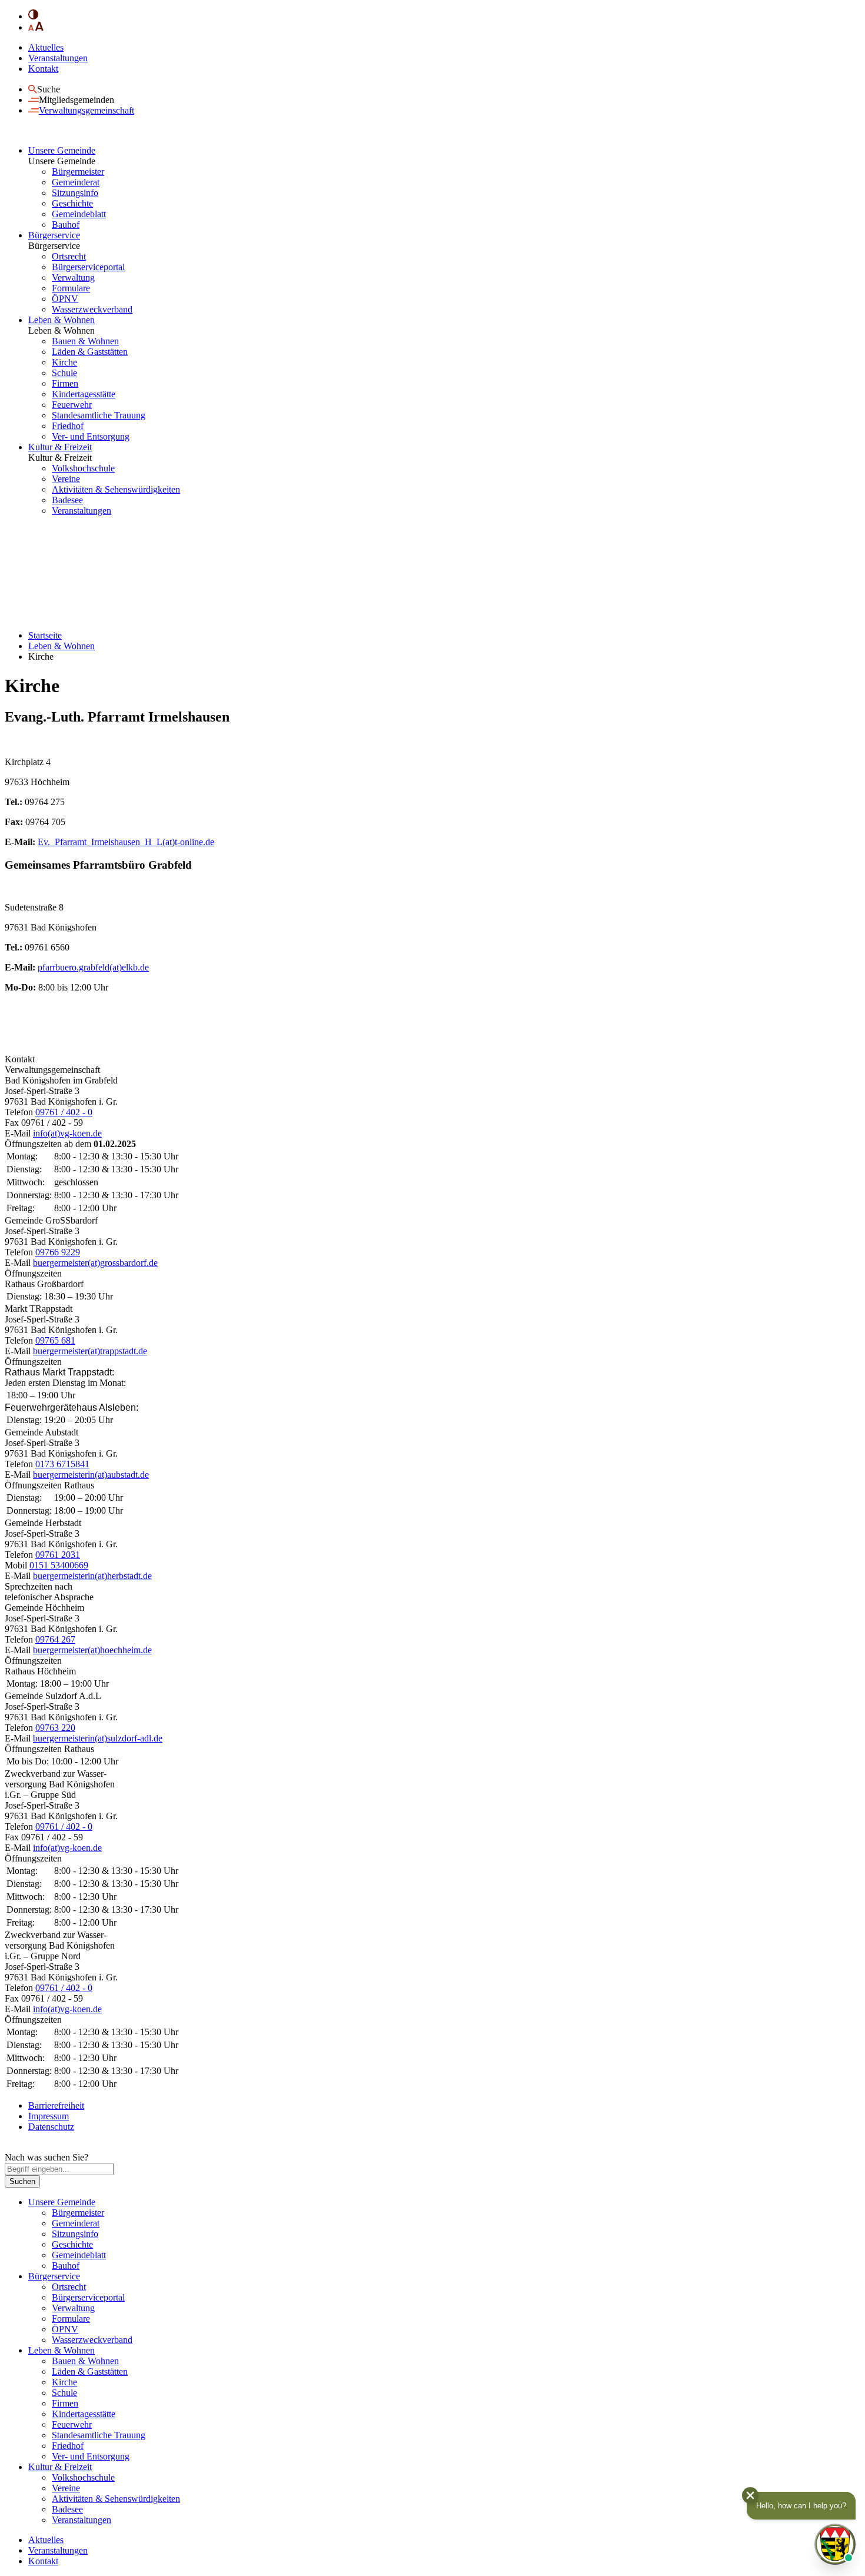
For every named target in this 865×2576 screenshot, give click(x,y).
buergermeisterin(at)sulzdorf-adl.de (98, 1738)
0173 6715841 (62, 1464)
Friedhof (68, 426)
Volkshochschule (83, 468)
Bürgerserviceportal (88, 267)
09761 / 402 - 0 (64, 1112)
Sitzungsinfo (75, 193)
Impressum (49, 2116)
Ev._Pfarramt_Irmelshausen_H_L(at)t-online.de (126, 842)
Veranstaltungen (58, 58)
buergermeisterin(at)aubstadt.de (91, 1475)
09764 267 (55, 1639)
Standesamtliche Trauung (99, 415)
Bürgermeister (78, 172)
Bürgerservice (54, 235)
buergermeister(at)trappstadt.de (90, 1351)
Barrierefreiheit (56, 2105)
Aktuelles (46, 47)
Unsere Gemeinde (62, 150)
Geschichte (72, 203)
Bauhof (66, 225)
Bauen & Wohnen (85, 341)
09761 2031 (58, 1555)
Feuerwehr (72, 405)
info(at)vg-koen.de (67, 1133)
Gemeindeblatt (79, 214)
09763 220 (55, 1728)
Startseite (45, 635)
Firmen (65, 383)
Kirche (64, 362)
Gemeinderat (76, 182)
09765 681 (55, 1340)
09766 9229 (58, 1252)
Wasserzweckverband (92, 309)
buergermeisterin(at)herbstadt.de (92, 1576)
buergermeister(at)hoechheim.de (92, 1650)
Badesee (67, 500)
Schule (64, 373)
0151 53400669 (59, 1565)
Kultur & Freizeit (60, 447)
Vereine (66, 479)
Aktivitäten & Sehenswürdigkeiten (116, 489)
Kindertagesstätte (84, 394)
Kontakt (43, 69)
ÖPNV (65, 299)
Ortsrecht (69, 256)
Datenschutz (51, 2127)
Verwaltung (73, 277)
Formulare (71, 288)
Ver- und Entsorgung (91, 436)
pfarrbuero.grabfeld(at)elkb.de (93, 967)
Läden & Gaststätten (90, 352)
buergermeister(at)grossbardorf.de (95, 1263)
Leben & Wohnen (61, 320)
